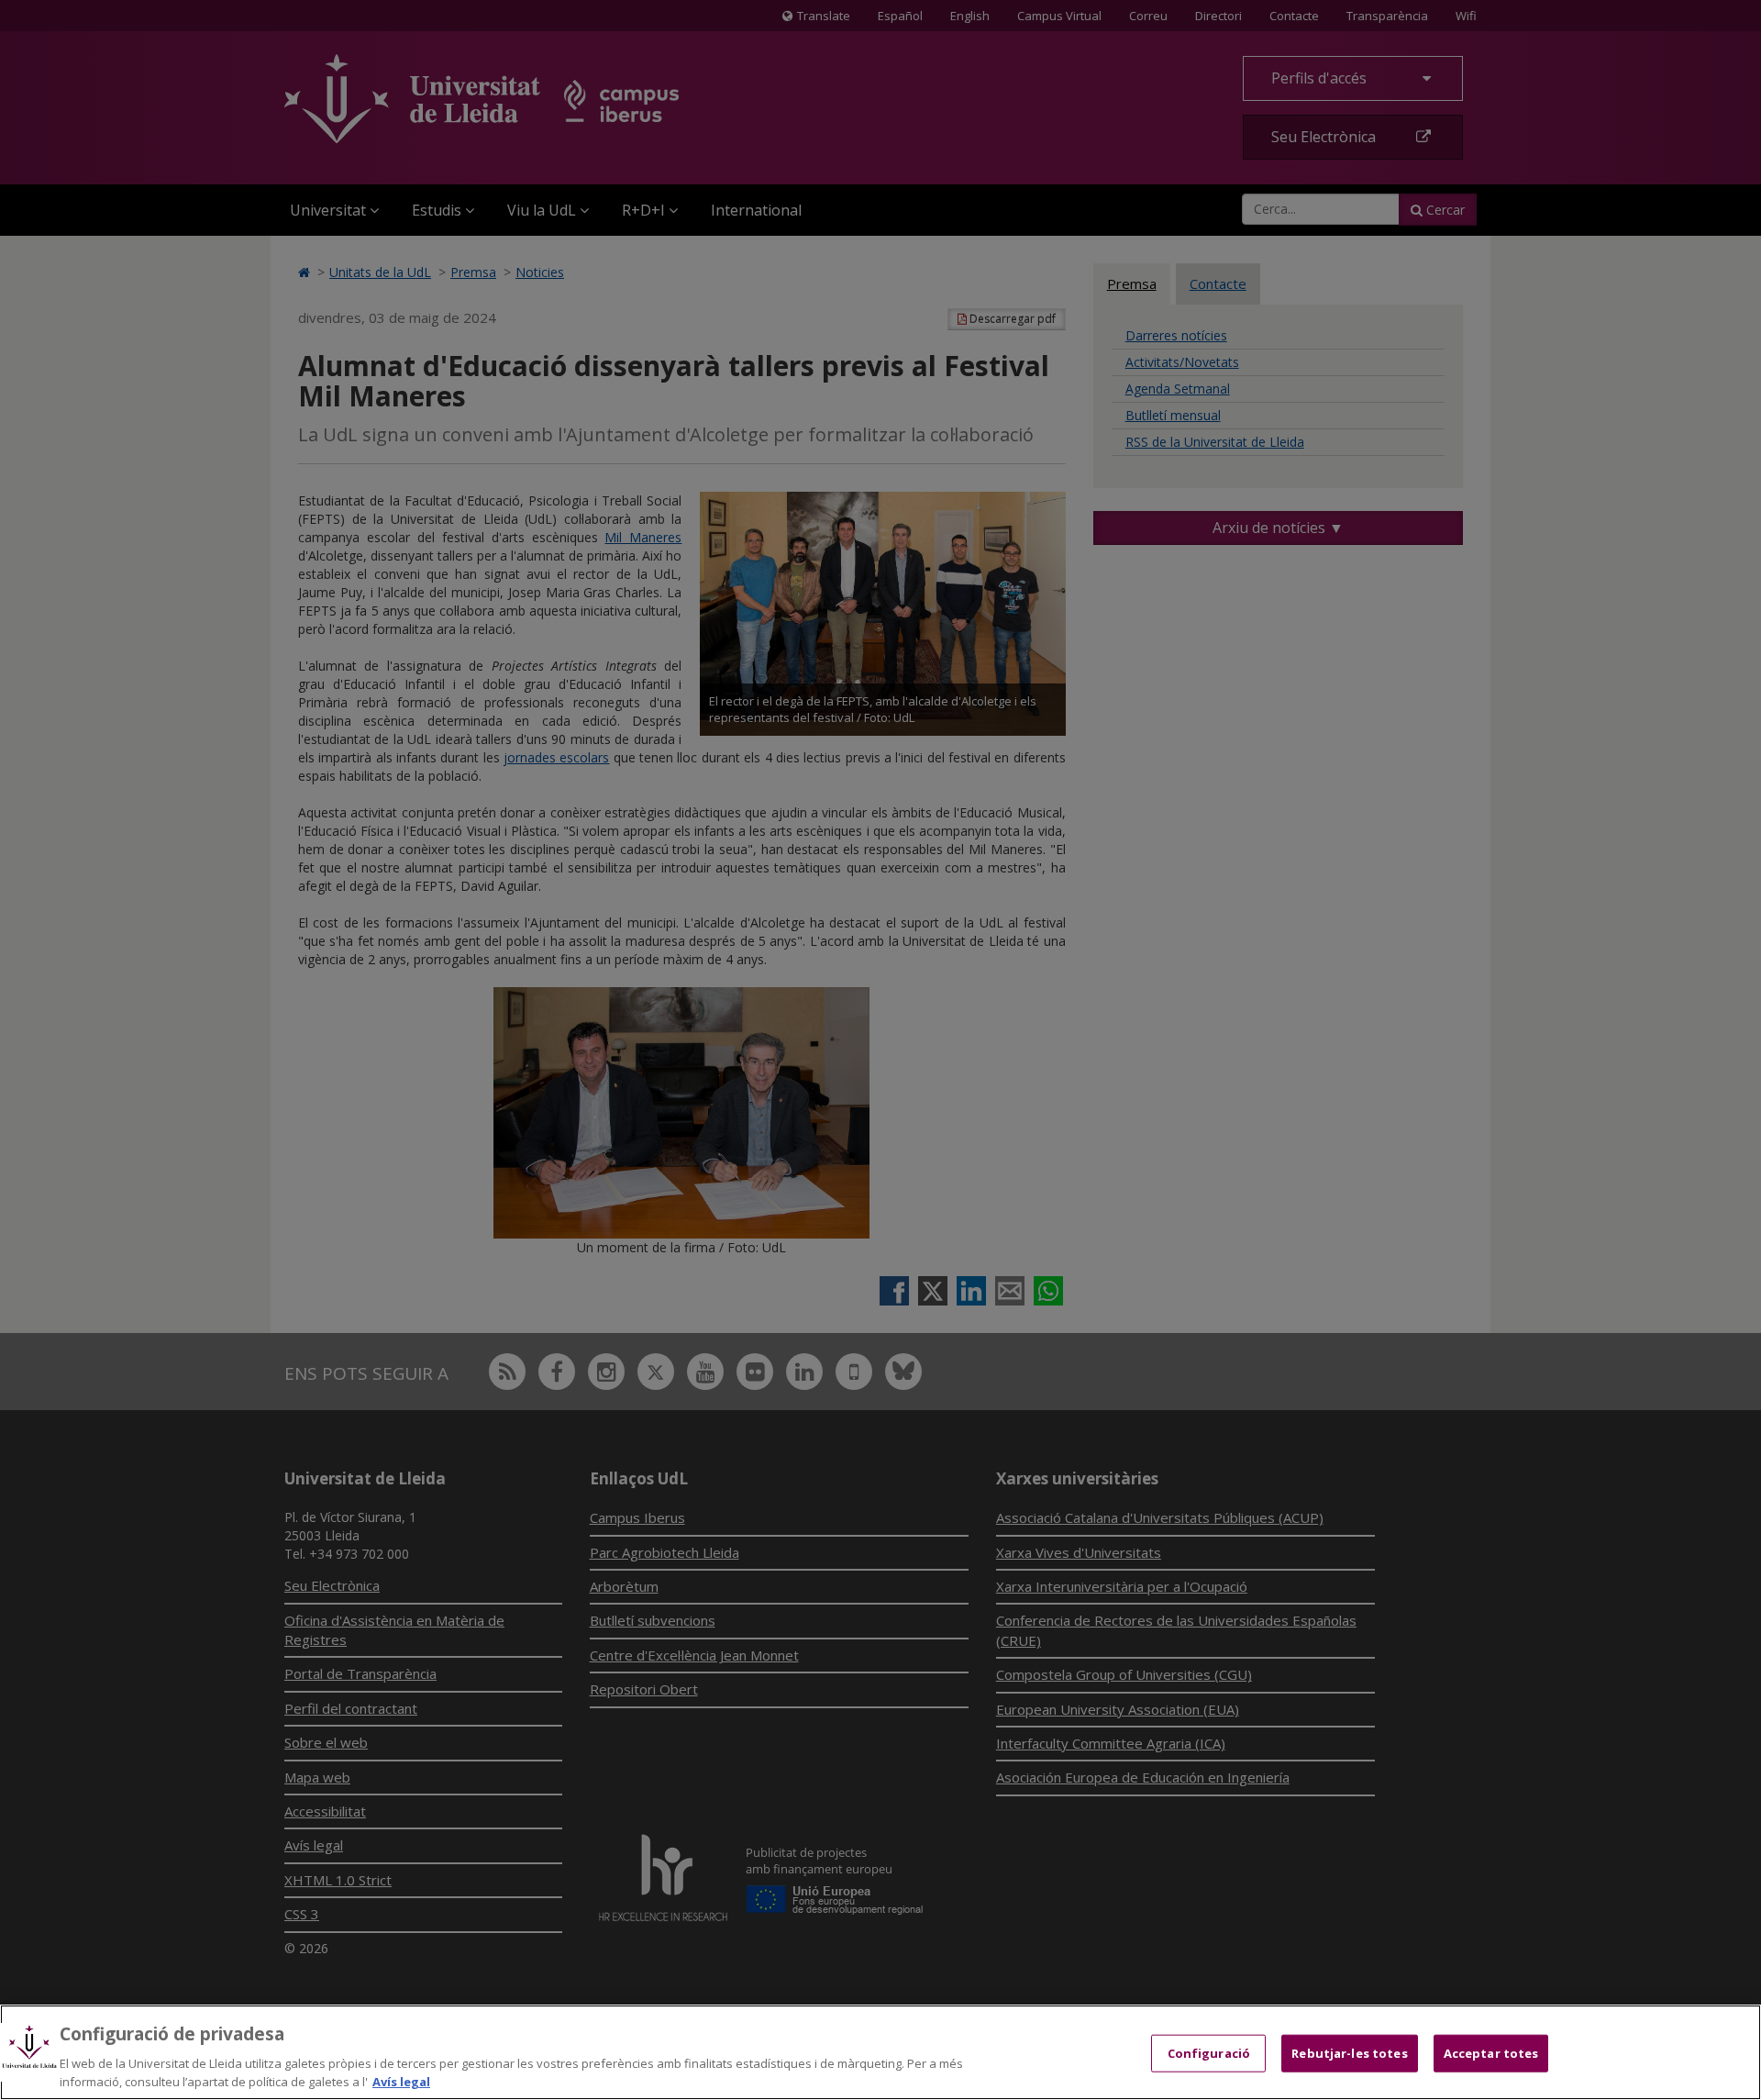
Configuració (1209, 2053)
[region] (880, 2052)
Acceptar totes (1491, 2053)
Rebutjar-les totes (1349, 2053)
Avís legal (401, 2081)
